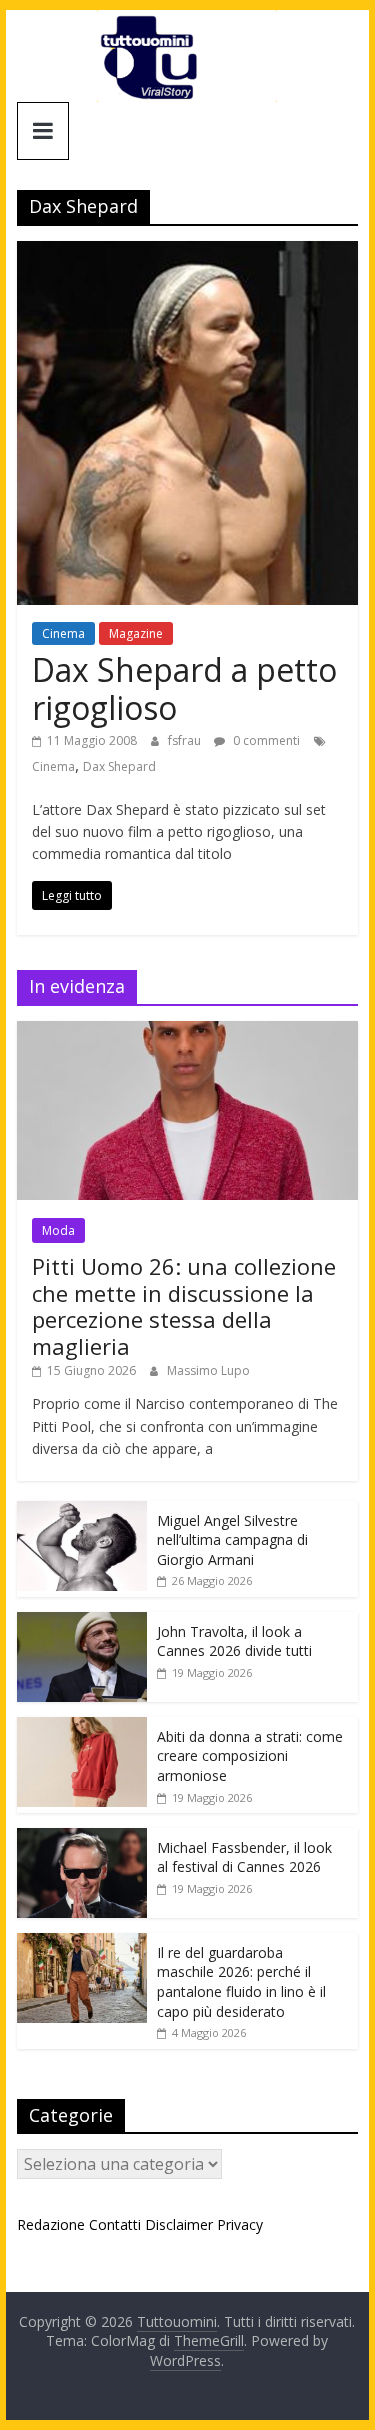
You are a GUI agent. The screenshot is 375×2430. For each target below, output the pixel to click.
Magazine (136, 633)
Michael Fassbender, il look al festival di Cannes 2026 (244, 1857)
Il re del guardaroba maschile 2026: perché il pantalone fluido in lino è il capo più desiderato (241, 1982)
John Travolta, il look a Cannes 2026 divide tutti (234, 1641)
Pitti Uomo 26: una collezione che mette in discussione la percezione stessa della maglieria (184, 1305)
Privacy (240, 2224)
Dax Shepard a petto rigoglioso (184, 688)
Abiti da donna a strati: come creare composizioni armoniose (250, 1756)
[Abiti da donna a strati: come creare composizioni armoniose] (82, 1727)
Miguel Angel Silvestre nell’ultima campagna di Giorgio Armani (232, 1540)
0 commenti (265, 740)
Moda (58, 1230)
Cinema (63, 633)
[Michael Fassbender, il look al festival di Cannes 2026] (82, 1838)
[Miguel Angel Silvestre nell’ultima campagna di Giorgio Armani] (82, 1511)
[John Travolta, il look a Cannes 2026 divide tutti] (82, 1622)
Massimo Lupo (208, 1370)
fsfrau (186, 740)
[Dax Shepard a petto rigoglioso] (188, 253)
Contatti (115, 2224)
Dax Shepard (119, 766)
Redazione (51, 2224)
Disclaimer (179, 2224)
